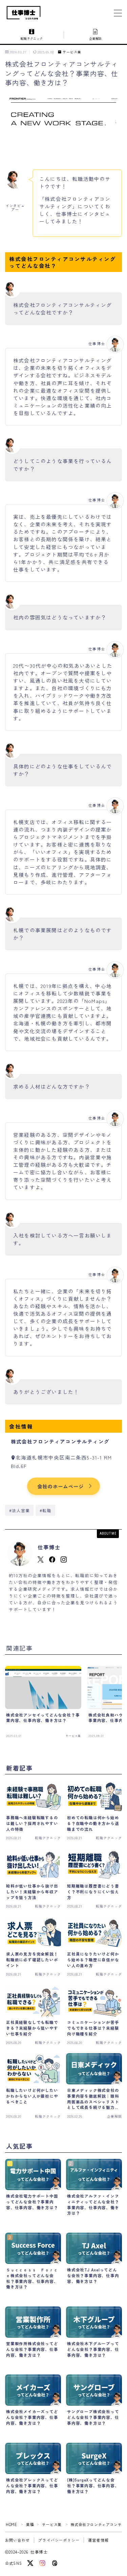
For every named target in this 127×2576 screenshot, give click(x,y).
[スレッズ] (55, 2563)
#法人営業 (19, 1510)
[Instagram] (42, 2563)
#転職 (46, 1510)
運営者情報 (98, 2540)
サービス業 (72, 52)
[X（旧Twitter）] (30, 2563)
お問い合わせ (17, 2540)
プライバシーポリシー (59, 2540)
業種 (30, 2524)
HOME (11, 2524)
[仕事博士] (24, 13)
